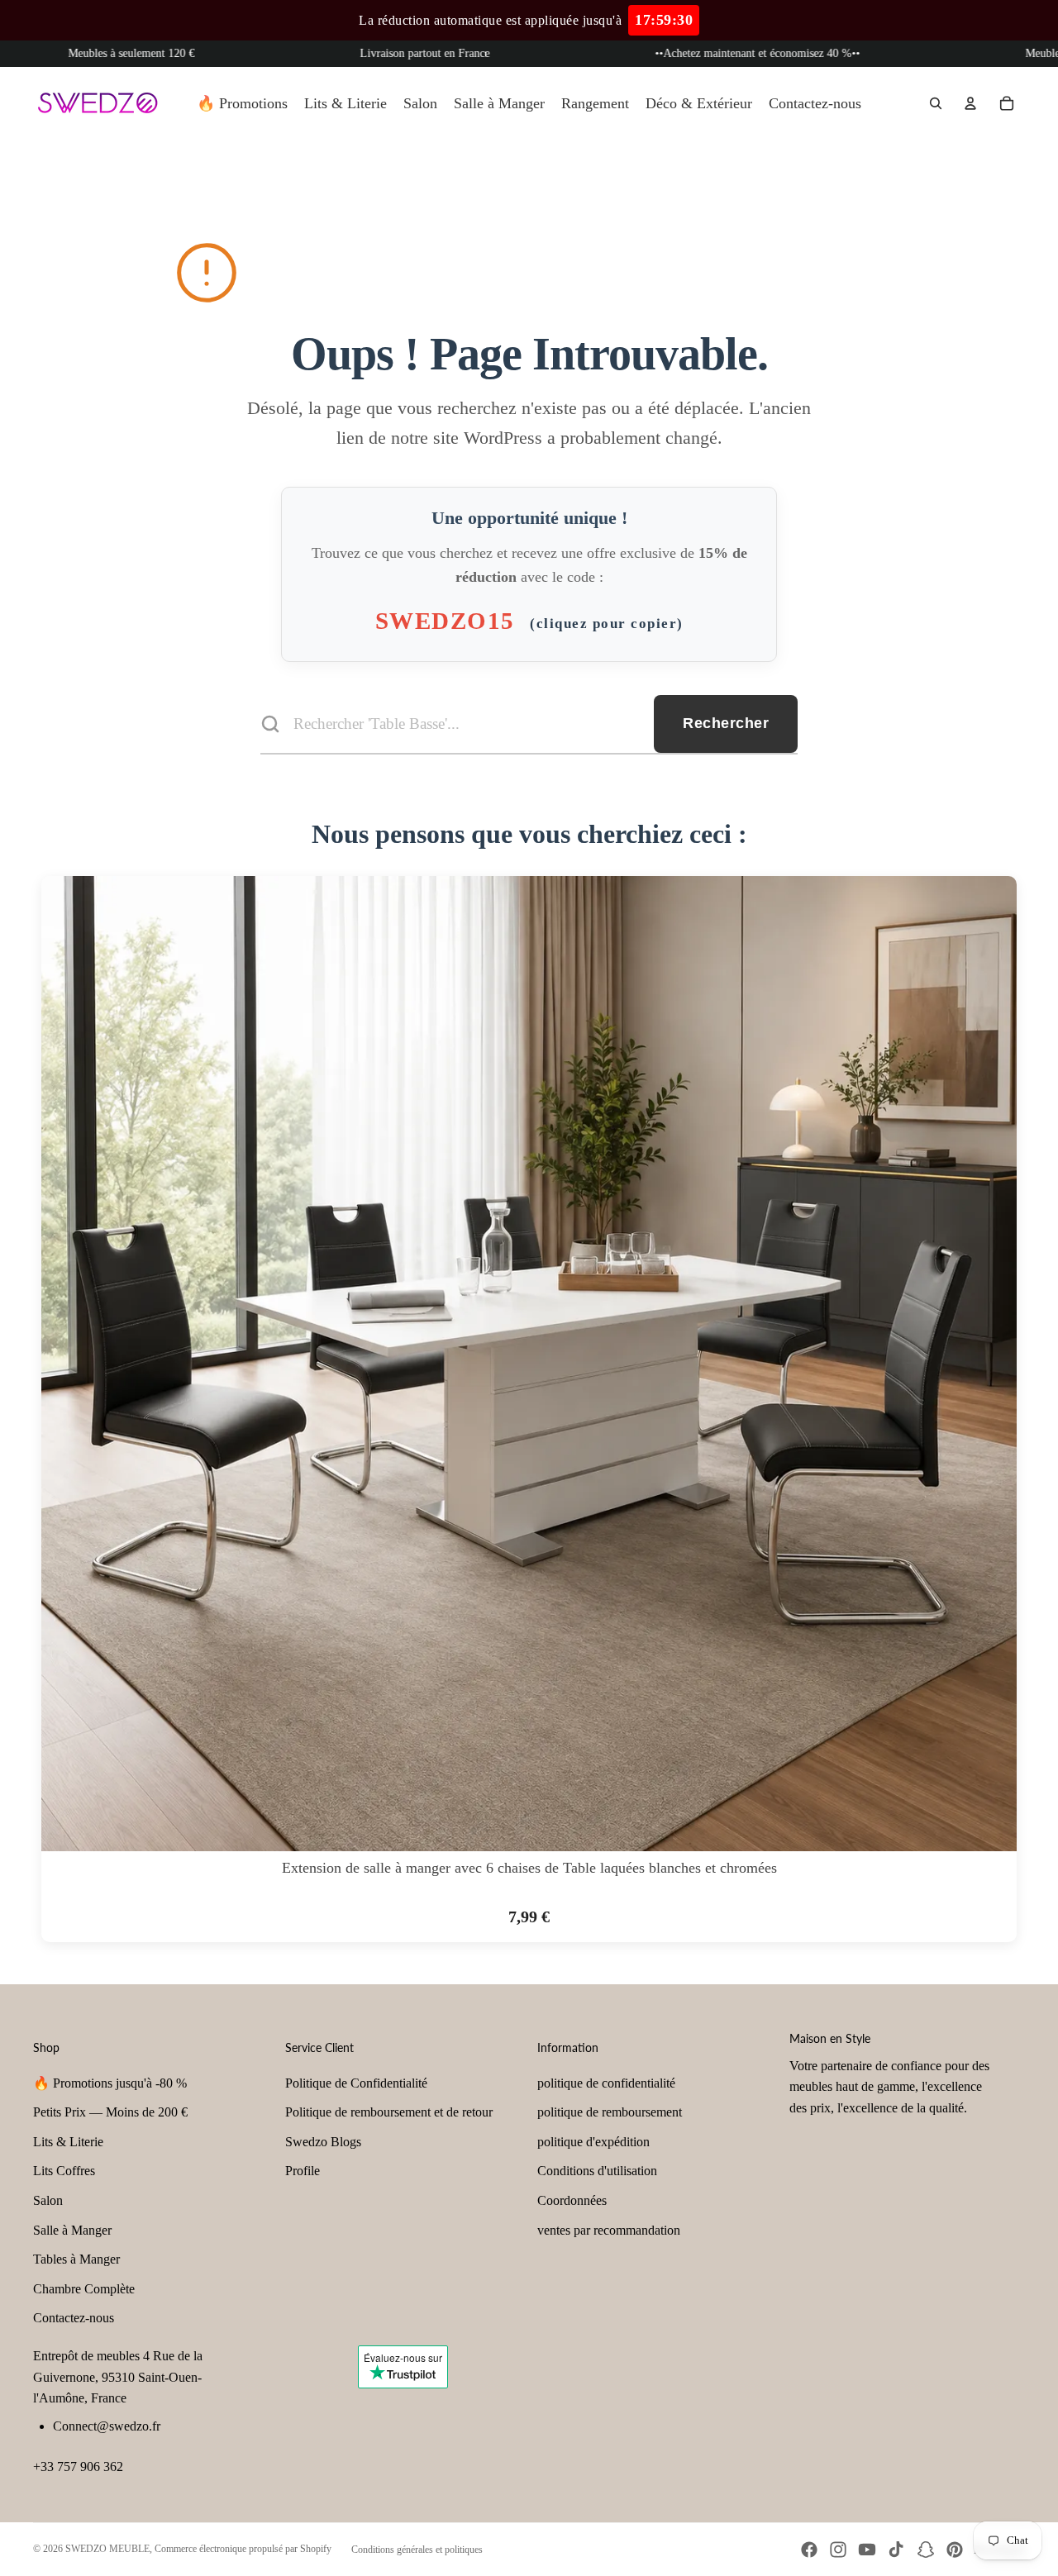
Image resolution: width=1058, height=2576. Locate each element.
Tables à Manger (76, 2259)
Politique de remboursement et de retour (389, 2112)
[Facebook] (809, 2550)
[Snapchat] (926, 2550)
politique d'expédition (593, 2142)
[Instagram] (838, 2550)
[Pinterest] (955, 2550)
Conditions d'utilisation (597, 2171)
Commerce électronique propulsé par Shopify (243, 2549)
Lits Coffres (64, 2171)
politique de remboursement (610, 2112)
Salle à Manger (72, 2230)
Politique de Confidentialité (356, 2083)
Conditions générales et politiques (417, 2550)
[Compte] (970, 103)
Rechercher (726, 723)
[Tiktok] (896, 2550)
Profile (303, 2171)
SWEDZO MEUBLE (107, 2549)
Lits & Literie (68, 2142)
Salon (48, 2200)
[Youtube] (867, 2550)
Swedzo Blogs (323, 2142)
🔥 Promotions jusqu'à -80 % (110, 2083)
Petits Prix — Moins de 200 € (110, 2112)
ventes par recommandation (609, 2230)
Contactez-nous (74, 2318)
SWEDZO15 (529, 621)
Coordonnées (572, 2200)
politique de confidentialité (606, 2083)
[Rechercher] (936, 103)
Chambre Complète (84, 2289)
